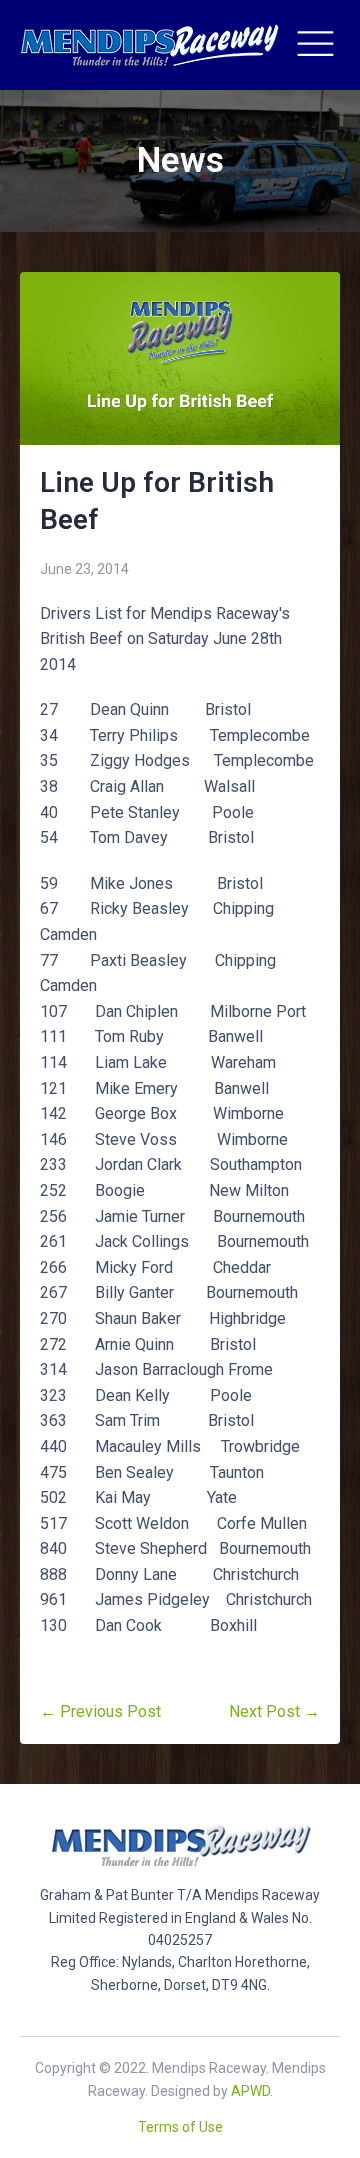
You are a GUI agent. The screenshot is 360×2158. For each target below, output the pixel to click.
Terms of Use (180, 2127)
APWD (250, 2091)
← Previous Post (100, 1711)
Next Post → (274, 1711)
